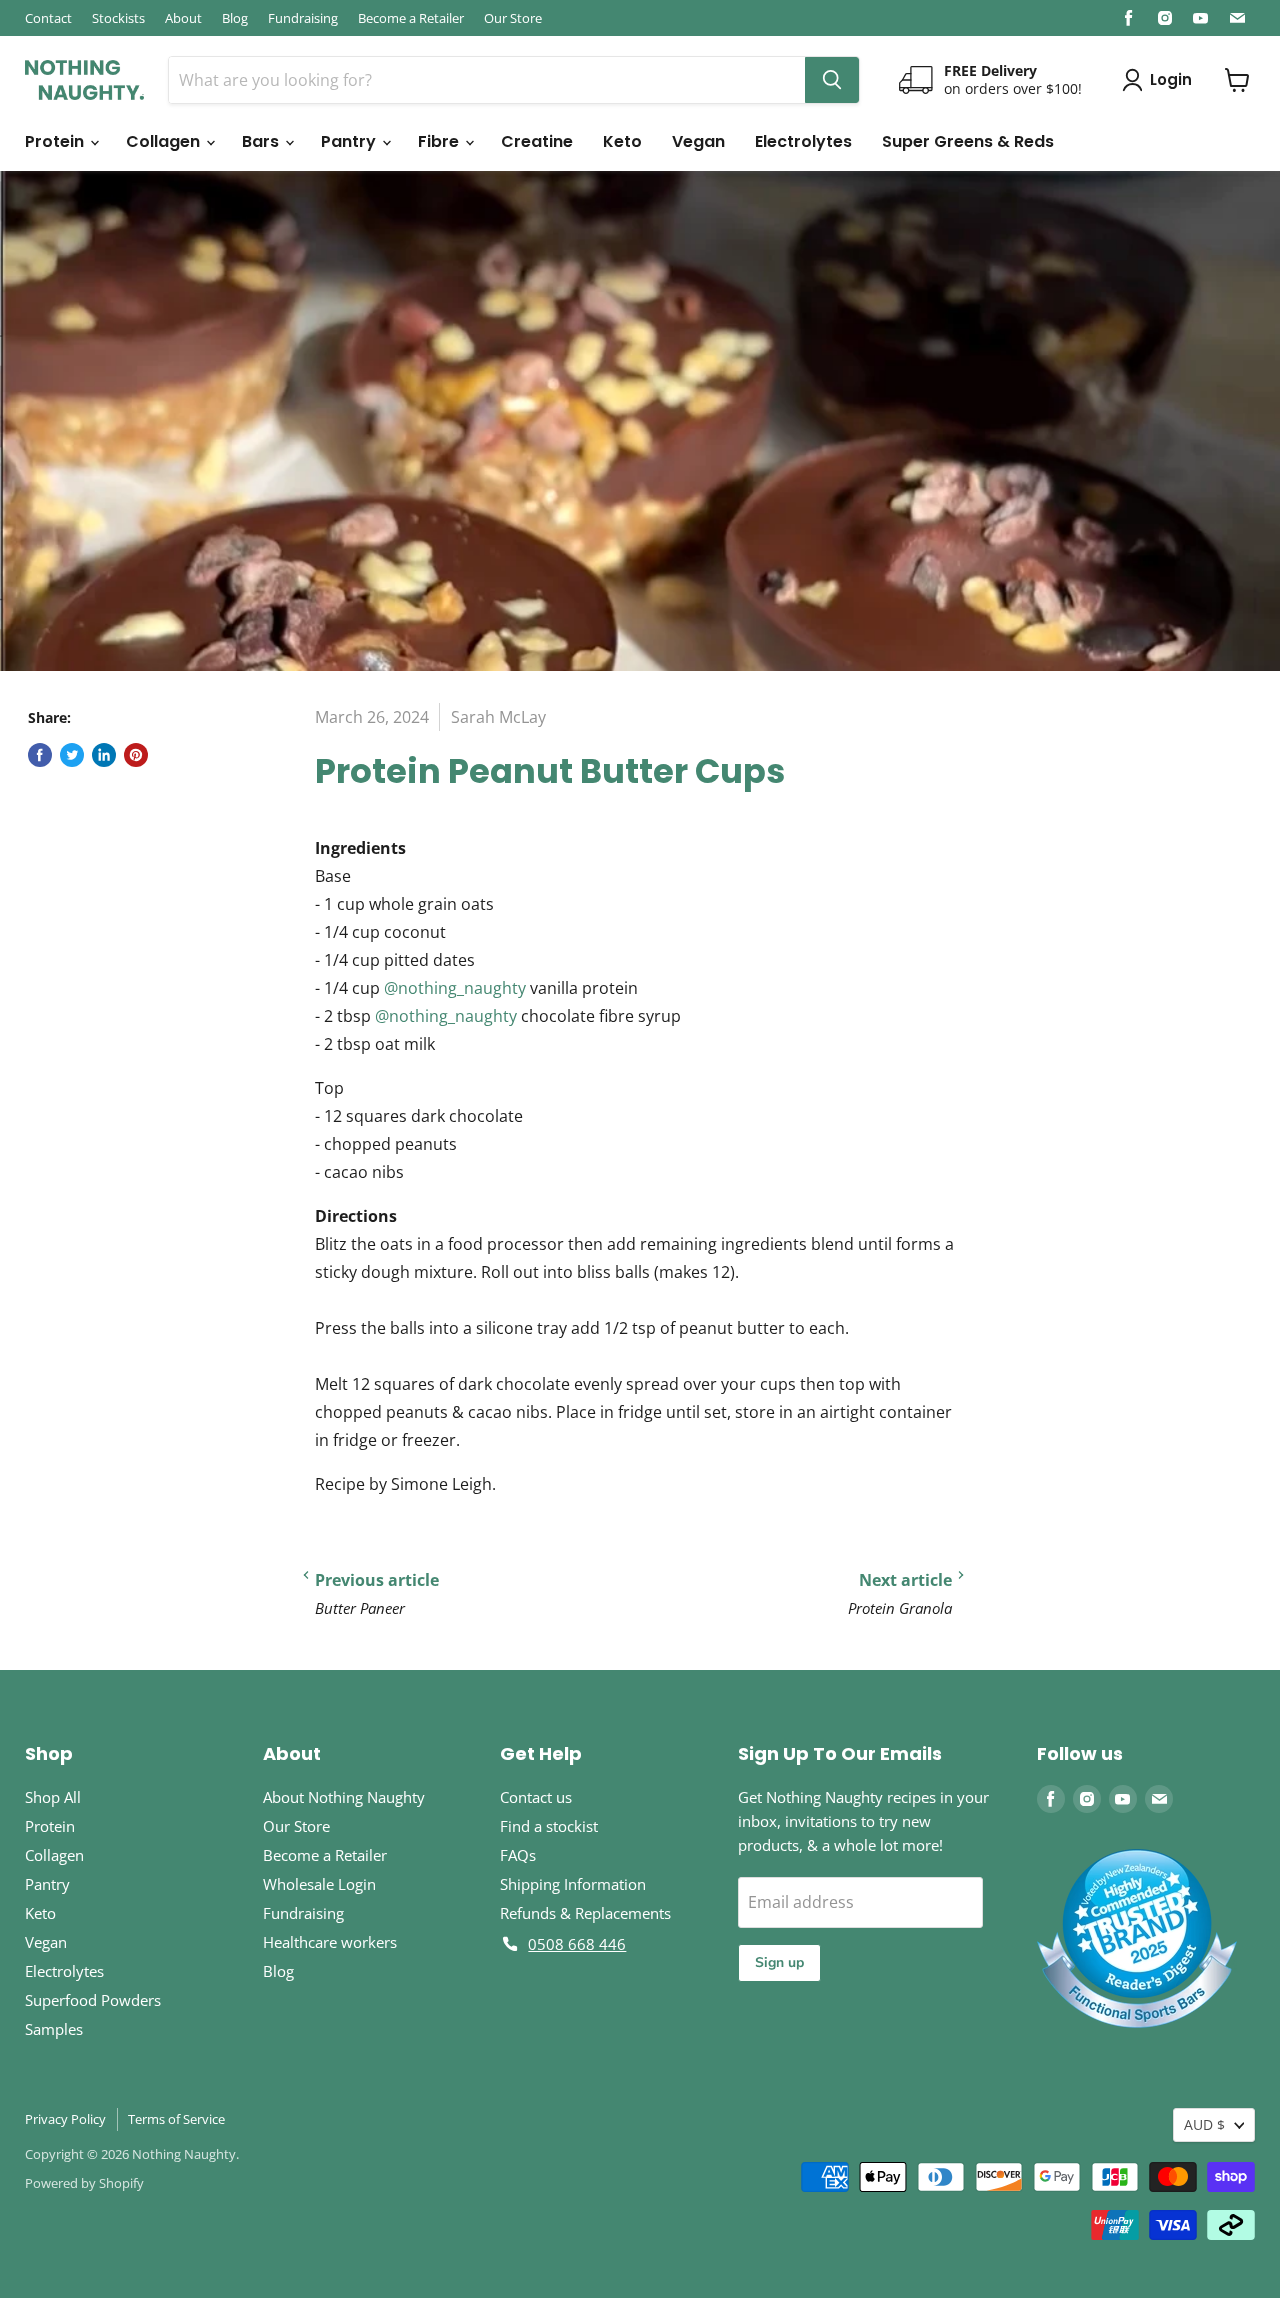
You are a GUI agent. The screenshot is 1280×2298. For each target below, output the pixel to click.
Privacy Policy (65, 2119)
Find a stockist (549, 1826)
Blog (235, 18)
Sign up (779, 1962)
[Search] (832, 80)
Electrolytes (803, 141)
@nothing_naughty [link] (455, 988)
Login (1171, 79)
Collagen (165, 141)
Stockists (118, 18)
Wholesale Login (319, 1884)
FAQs (518, 1855)
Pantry (350, 141)
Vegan (698, 141)
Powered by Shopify (84, 2183)
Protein (56, 141)
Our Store (513, 18)
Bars (262, 141)
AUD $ (1204, 2124)
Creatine (537, 141)
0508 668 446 (577, 1944)
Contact (48, 18)
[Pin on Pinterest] (136, 755)
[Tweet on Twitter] (72, 755)
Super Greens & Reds (968, 141)
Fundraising (303, 18)
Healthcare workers (330, 1942)
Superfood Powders (93, 2000)
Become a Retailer (411, 18)
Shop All (53, 1797)
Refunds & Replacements (585, 1913)
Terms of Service (176, 2119)
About (183, 18)
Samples (54, 2029)
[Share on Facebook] (40, 755)
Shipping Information (573, 1884)
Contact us (536, 1797)
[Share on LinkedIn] (104, 755)
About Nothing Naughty (344, 1797)
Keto (622, 141)
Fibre (440, 141)
